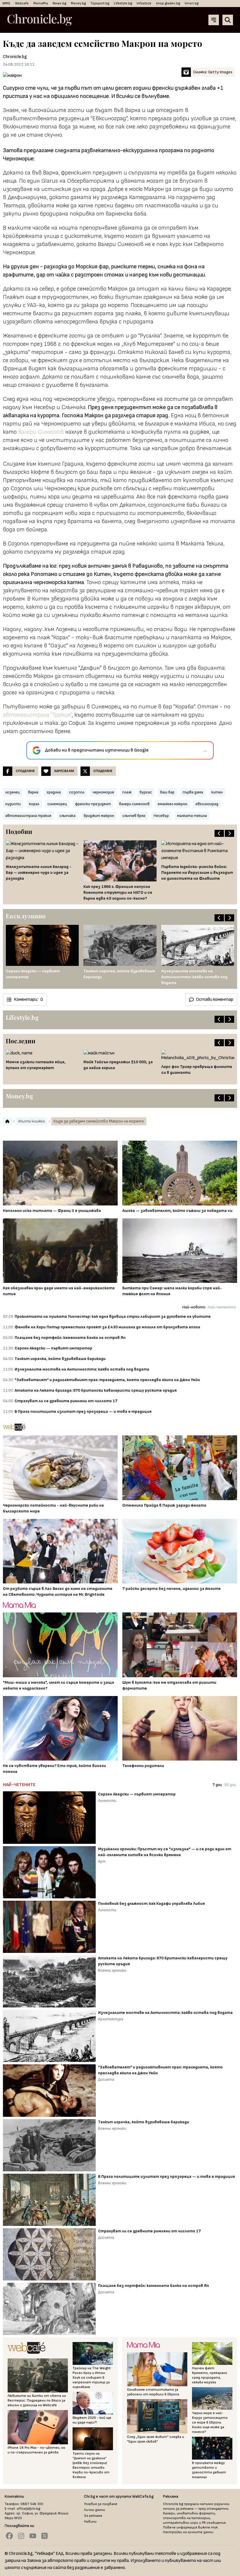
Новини (90, 2522)
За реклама (93, 2516)
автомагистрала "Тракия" (37, 715)
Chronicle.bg (15, 57)
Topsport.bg (100, 3)
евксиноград (207, 804)
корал (34, 804)
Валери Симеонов (41, 432)
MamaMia (41, 3)
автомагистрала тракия (28, 816)
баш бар (167, 792)
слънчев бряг (134, 816)
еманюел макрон (173, 804)
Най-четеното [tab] (222, 1307)
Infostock (144, 3)
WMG (6, 3)
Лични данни (95, 2510)
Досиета (106, 2079)
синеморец (57, 804)
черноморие (103, 792)
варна (33, 792)
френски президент (93, 804)
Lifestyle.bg (123, 3)
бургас (146, 792)
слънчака (67, 816)
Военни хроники (112, 1970)
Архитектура (111, 2019)
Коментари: (28, 999)
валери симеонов (134, 804)
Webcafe (22, 3)
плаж (127, 792)
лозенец (13, 792)
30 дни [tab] (230, 1785)
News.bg (59, 3)
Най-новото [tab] (194, 1307)
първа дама (193, 792)
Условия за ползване (101, 2504)
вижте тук (208, 2527)
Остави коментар (215, 999)
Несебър (161, 816)
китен (217, 792)
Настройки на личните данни (188, 2532)
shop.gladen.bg (168, 3)
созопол (77, 792)
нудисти (13, 804)
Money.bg (78, 3)
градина (54, 792)
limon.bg (192, 3)
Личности (107, 1801)
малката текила (192, 816)
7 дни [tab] (217, 1785)
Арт (102, 1861)
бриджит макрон (99, 816)
